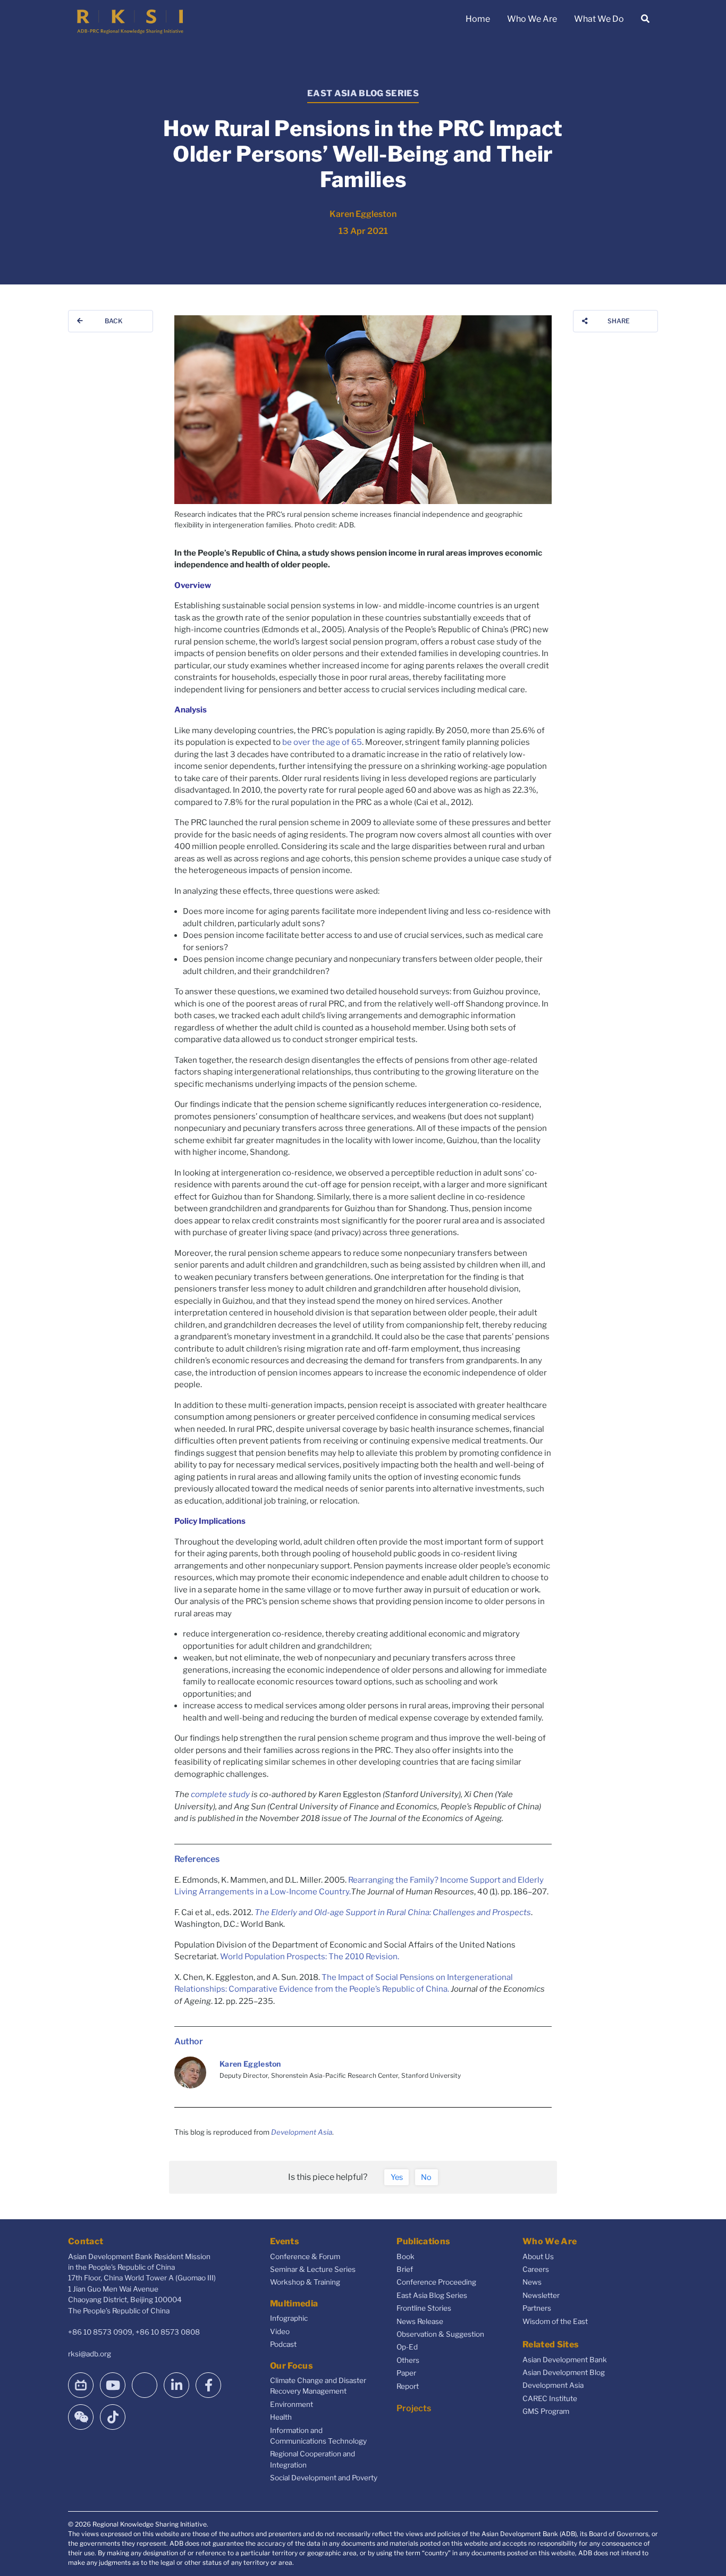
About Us (538, 2256)
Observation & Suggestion (440, 2334)
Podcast (283, 2344)
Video (280, 2331)
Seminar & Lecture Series (313, 2269)
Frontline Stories (424, 2308)
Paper (406, 2373)
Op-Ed (407, 2347)
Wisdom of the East (555, 2321)
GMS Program (546, 2411)
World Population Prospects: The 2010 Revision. (310, 1957)
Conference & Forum (305, 2256)
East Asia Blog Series (432, 2295)
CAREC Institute (550, 2398)
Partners (537, 2308)
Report (408, 2386)
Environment (292, 2404)
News (532, 2282)
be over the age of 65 (322, 742)
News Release (420, 2321)
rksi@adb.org (90, 2354)
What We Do (599, 19)
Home (478, 19)
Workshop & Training (305, 2282)
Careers (536, 2269)
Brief (405, 2269)
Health (281, 2417)
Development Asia (302, 2132)
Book (406, 2256)
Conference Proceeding (436, 2282)
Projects (414, 2408)
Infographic (289, 2318)
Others (408, 2360)
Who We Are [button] (532, 19)
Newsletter (541, 2295)
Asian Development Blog (564, 2372)
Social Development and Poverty (324, 2478)
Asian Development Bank (565, 2360)
